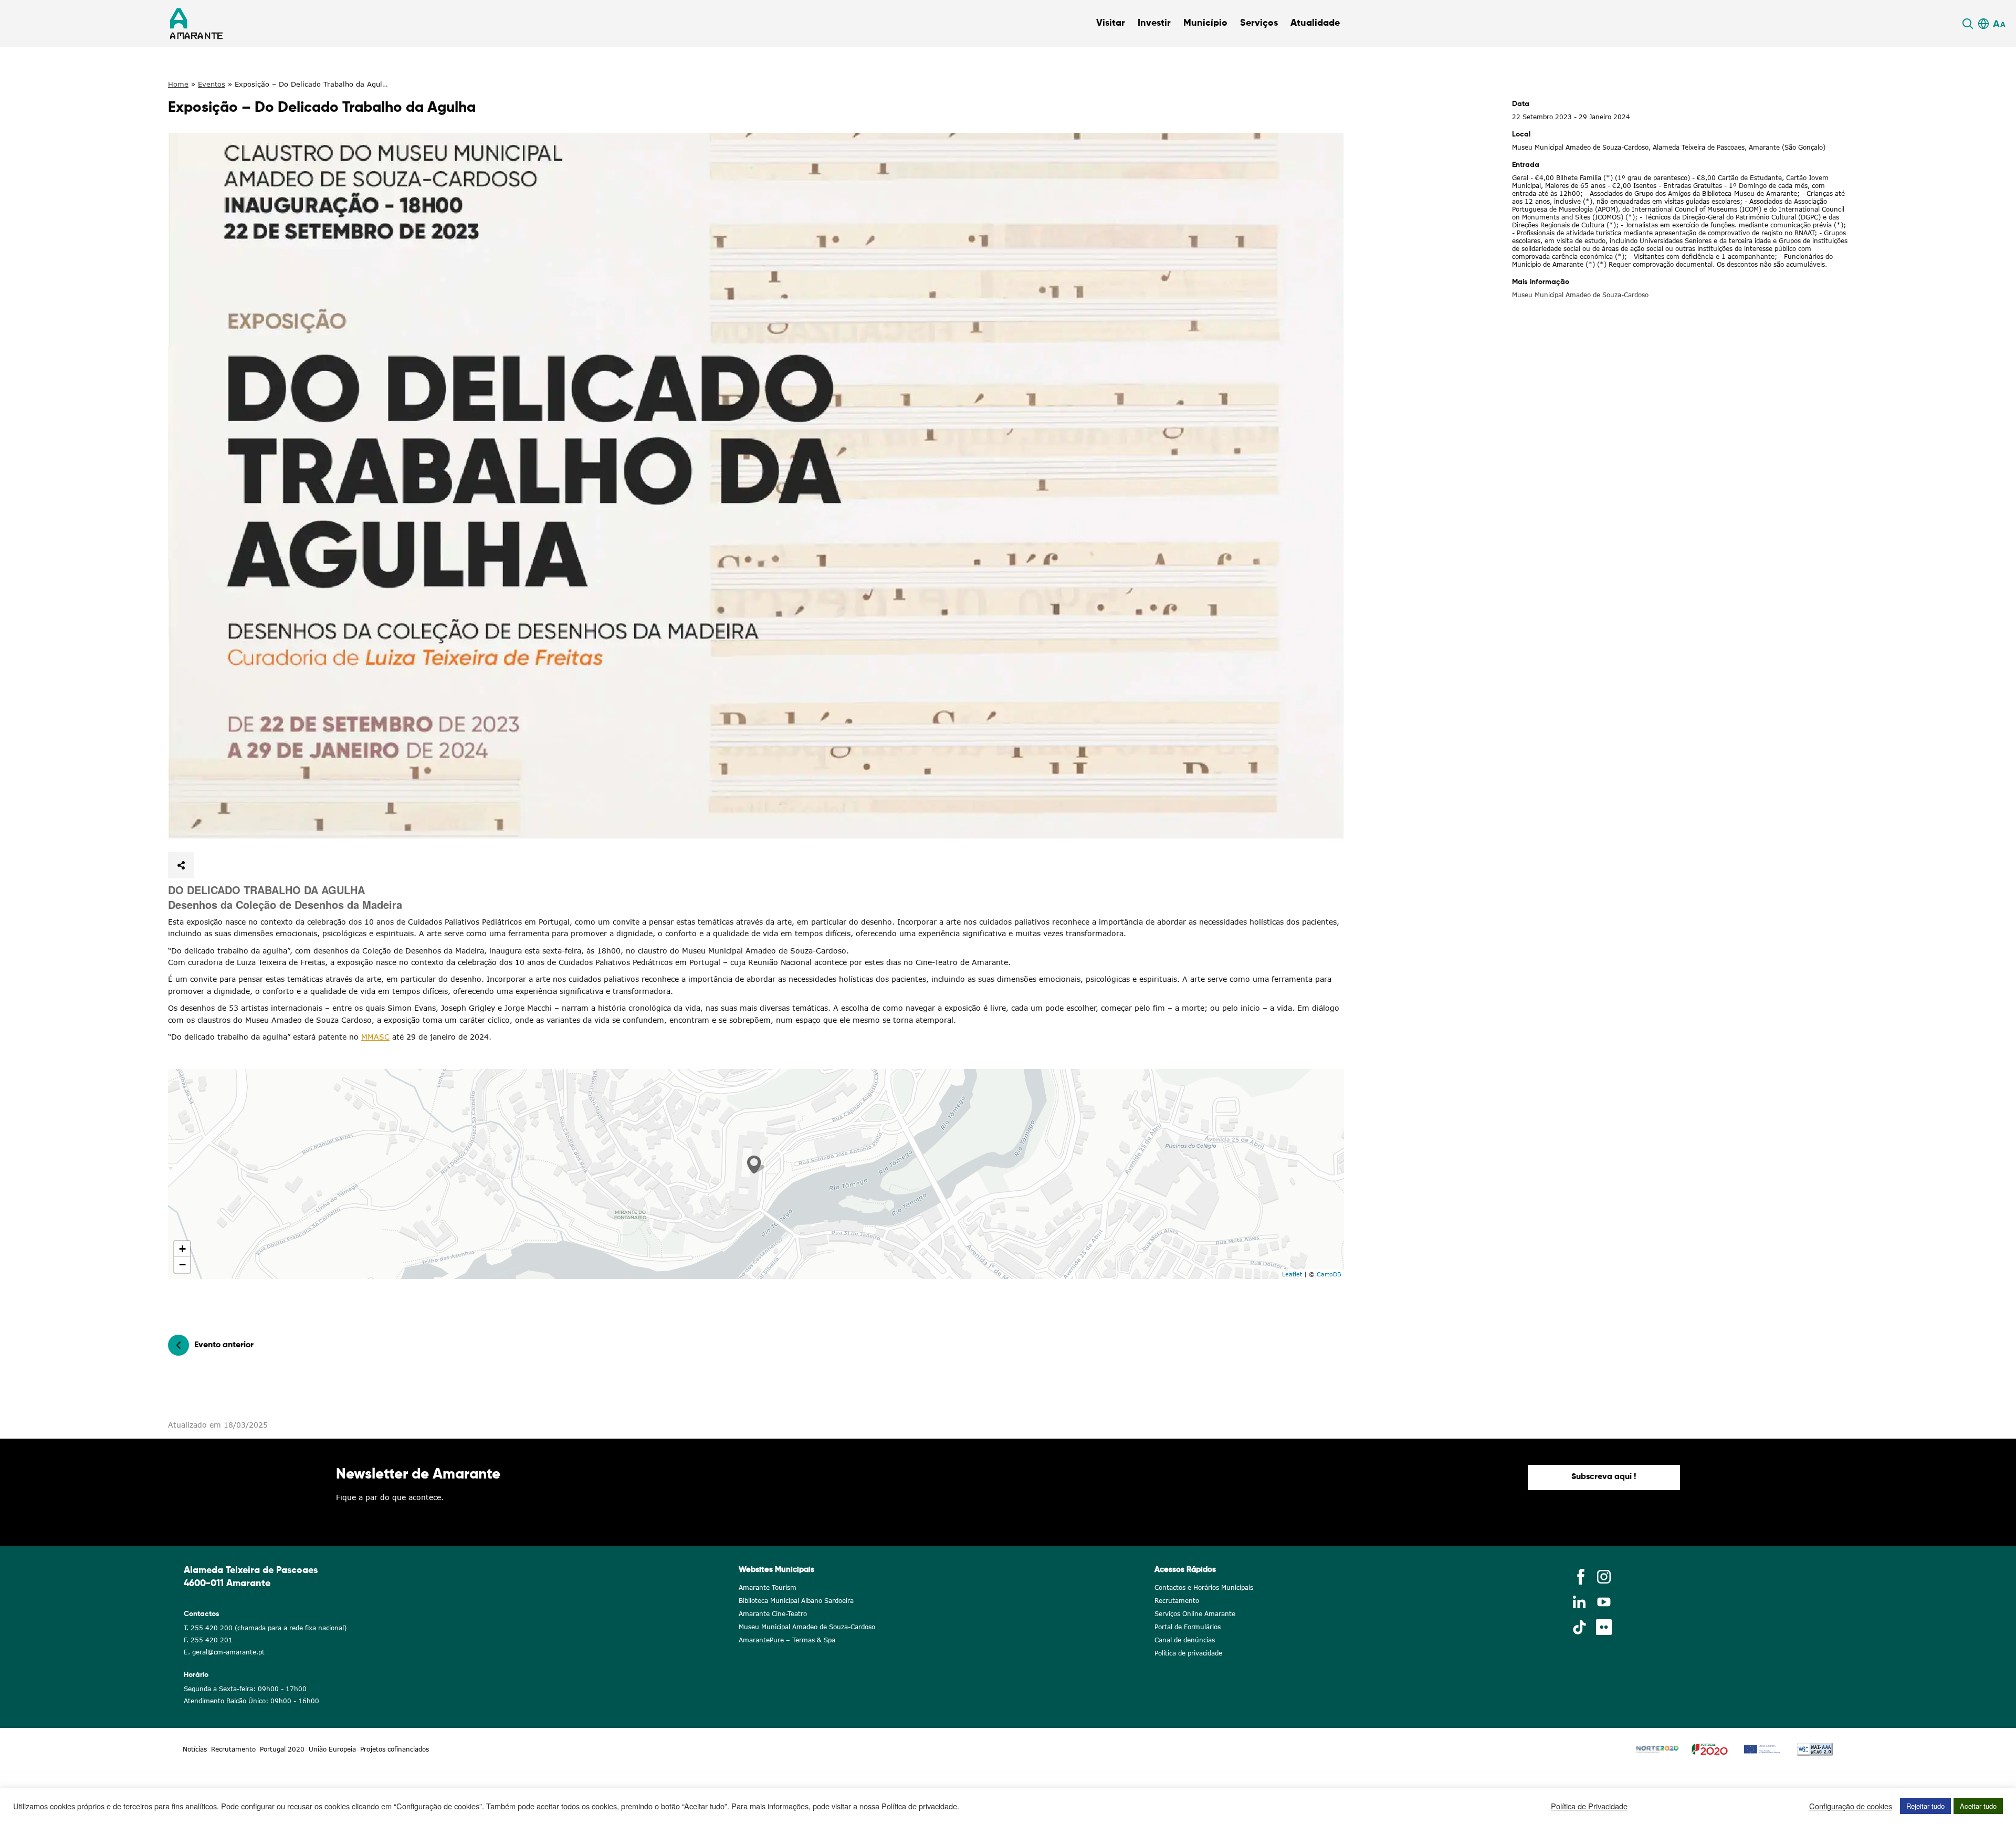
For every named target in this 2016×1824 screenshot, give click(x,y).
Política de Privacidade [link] (1589, 1806)
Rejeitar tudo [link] (1925, 1806)
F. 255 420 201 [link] (208, 1640)
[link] (1969, 24)
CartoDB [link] (1329, 1274)
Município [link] (1205, 23)
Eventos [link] (212, 84)
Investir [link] (1154, 23)
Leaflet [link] (1292, 1274)
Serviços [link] (1259, 23)
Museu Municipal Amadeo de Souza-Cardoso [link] (1580, 295)
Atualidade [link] (1315, 23)
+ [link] (182, 1249)
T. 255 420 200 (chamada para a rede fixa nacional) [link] (265, 1628)
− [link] (182, 1265)
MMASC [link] (375, 1037)
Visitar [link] (1111, 23)
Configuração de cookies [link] (1851, 1806)
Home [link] (178, 84)
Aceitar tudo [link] (1978, 1806)
